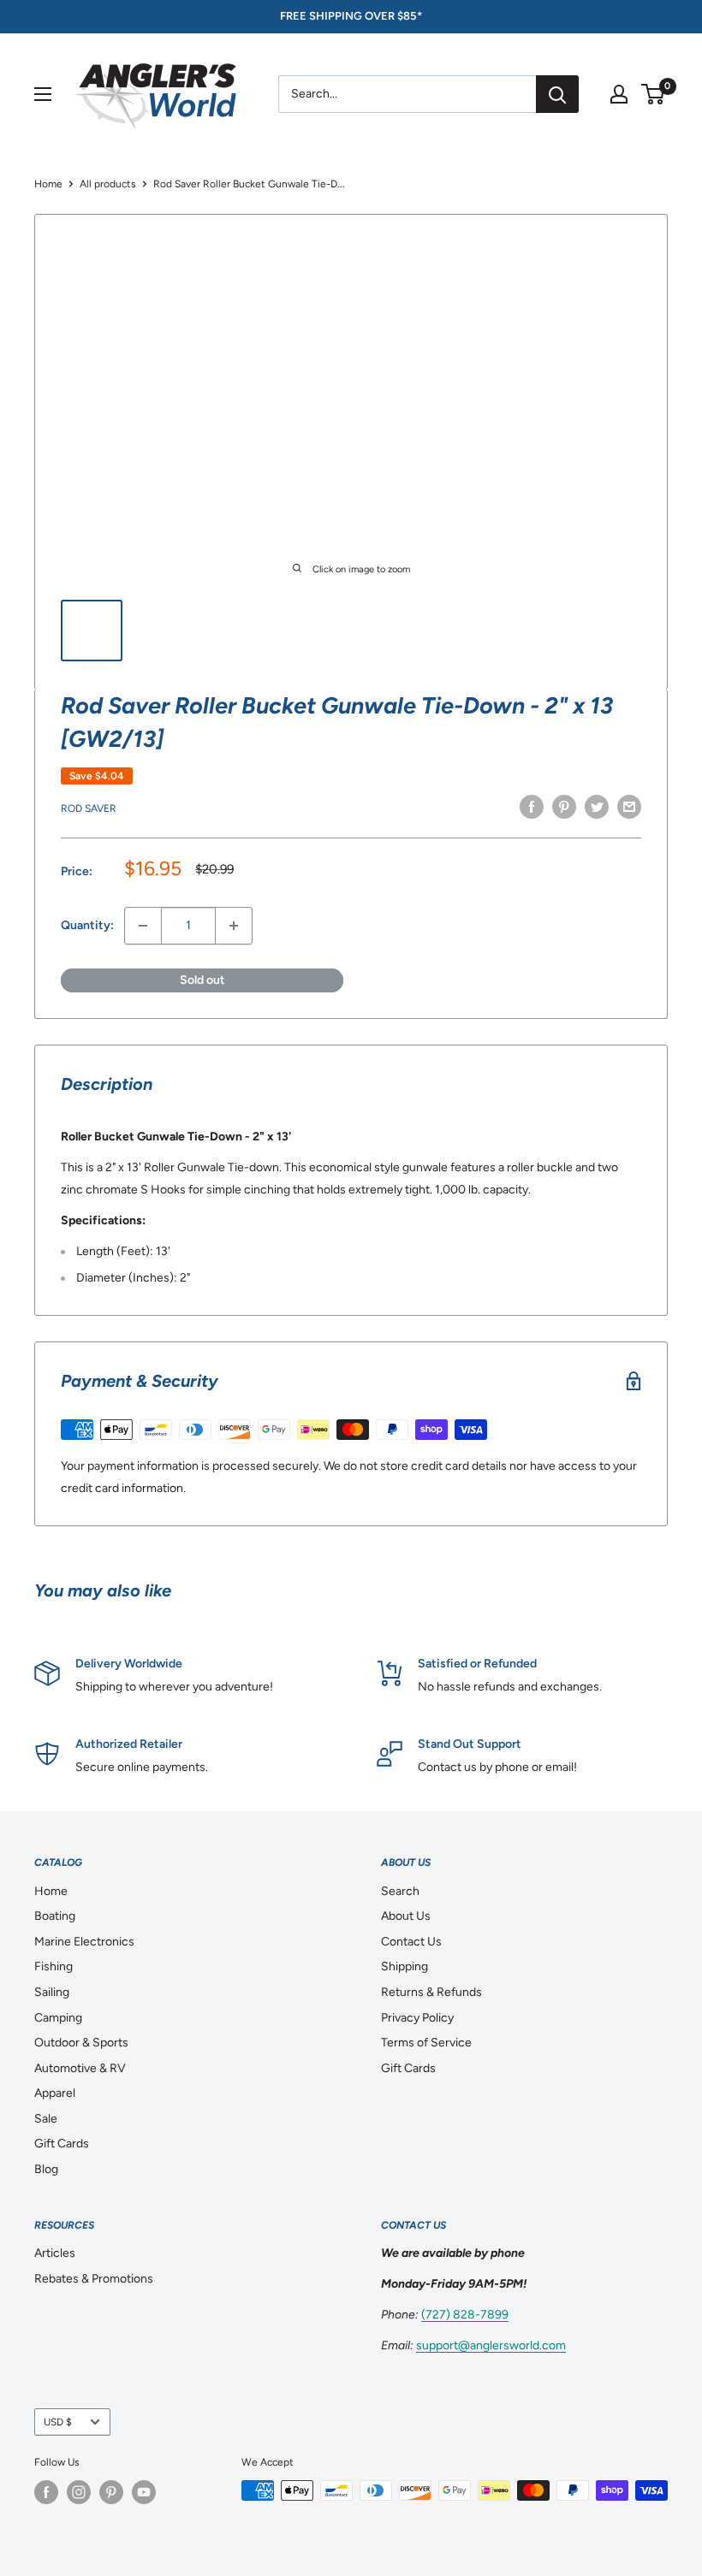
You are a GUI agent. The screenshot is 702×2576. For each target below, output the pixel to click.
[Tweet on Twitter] (597, 807)
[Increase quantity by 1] (234, 926)
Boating (55, 1916)
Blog (46, 2169)
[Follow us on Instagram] (79, 2492)
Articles (55, 2253)
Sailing (52, 1992)
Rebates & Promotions (94, 2279)
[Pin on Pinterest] (564, 807)
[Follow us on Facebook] (46, 2492)
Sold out (202, 980)
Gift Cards (62, 2144)
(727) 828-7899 (465, 2315)
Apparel (55, 2093)
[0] (654, 94)
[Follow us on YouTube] (144, 2492)
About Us (406, 1916)
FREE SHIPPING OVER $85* (351, 16)
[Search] (557, 94)
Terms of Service (426, 2043)
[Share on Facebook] (532, 807)
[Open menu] (43, 94)
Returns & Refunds (431, 1992)
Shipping (405, 1966)
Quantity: (87, 925)
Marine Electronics (84, 1942)
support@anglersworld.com (491, 2345)
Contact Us (411, 1942)
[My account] (619, 94)
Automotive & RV (80, 2068)
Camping (58, 2018)
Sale (46, 2119)
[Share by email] (629, 807)
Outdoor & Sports (81, 2043)
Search (400, 1891)
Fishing (54, 1966)
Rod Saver (89, 808)
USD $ (58, 2422)
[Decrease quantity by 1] (143, 926)
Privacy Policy (417, 2018)
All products (108, 184)
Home (48, 184)
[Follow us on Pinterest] (111, 2492)
